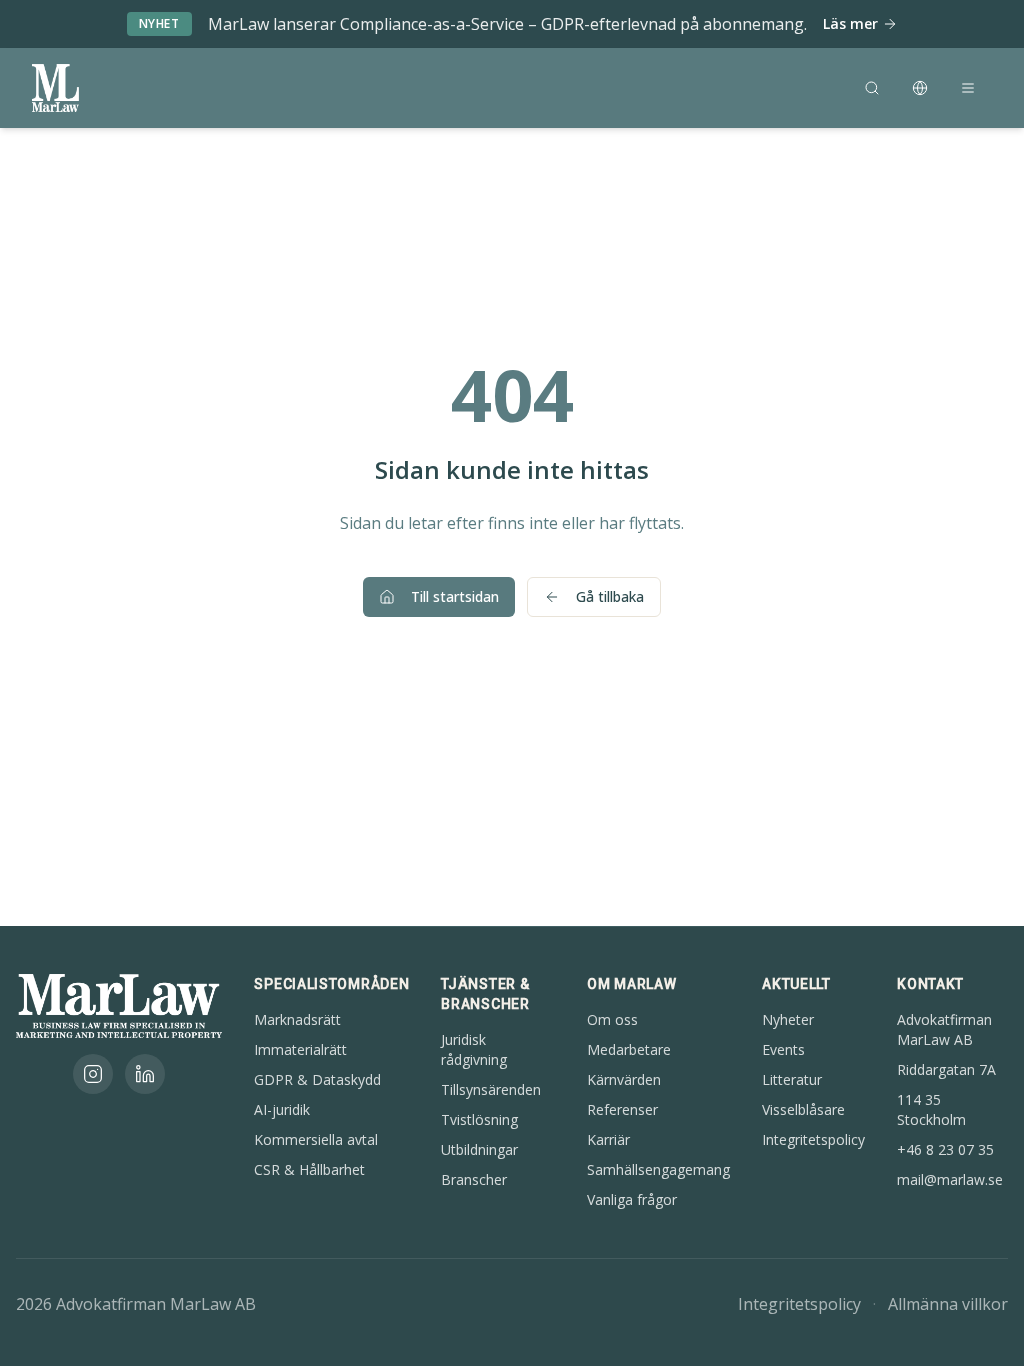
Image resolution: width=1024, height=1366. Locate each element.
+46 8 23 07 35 (945, 1149)
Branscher (474, 1179)
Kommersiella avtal (316, 1139)
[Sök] (872, 88)
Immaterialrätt (300, 1049)
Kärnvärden (624, 1079)
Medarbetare (629, 1049)
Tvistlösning (479, 1119)
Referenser (622, 1109)
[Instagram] (93, 1074)
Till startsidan (455, 596)
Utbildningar (479, 1149)
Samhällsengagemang (658, 1169)
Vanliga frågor (632, 1199)
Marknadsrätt (297, 1019)
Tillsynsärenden (491, 1089)
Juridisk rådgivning (474, 1049)
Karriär (608, 1139)
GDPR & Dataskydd (317, 1079)
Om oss (612, 1019)
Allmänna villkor (948, 1304)
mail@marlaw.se (950, 1179)
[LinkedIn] (145, 1074)
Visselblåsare (803, 1109)
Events (783, 1049)
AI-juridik (282, 1109)
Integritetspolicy (813, 1139)
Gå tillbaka (610, 596)
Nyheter (788, 1019)
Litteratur (792, 1079)
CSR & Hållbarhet (309, 1169)
